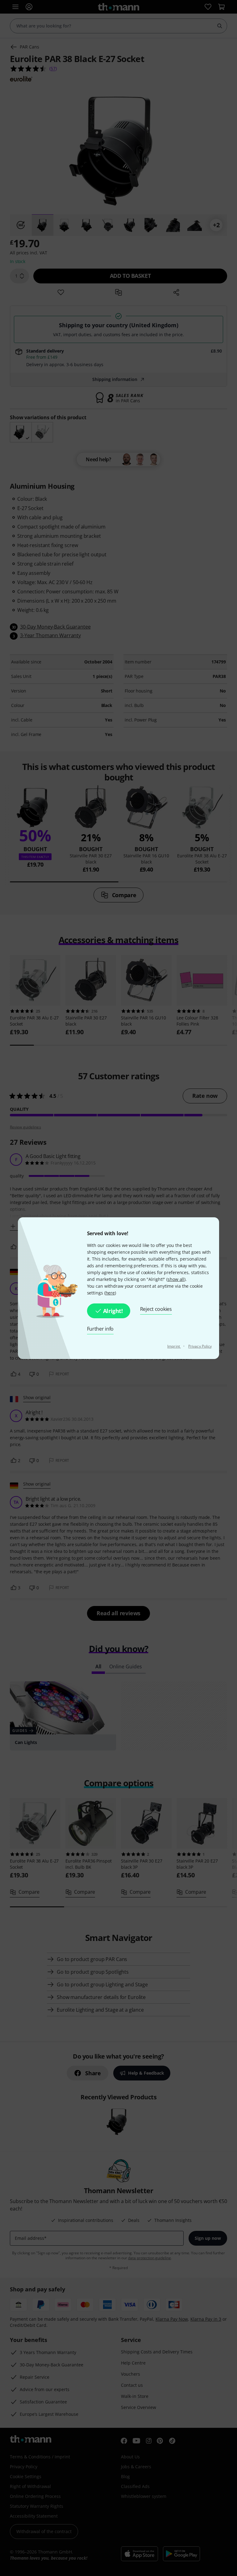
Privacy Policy (200, 1346)
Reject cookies (156, 1309)
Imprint (174, 1346)
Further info (100, 1329)
